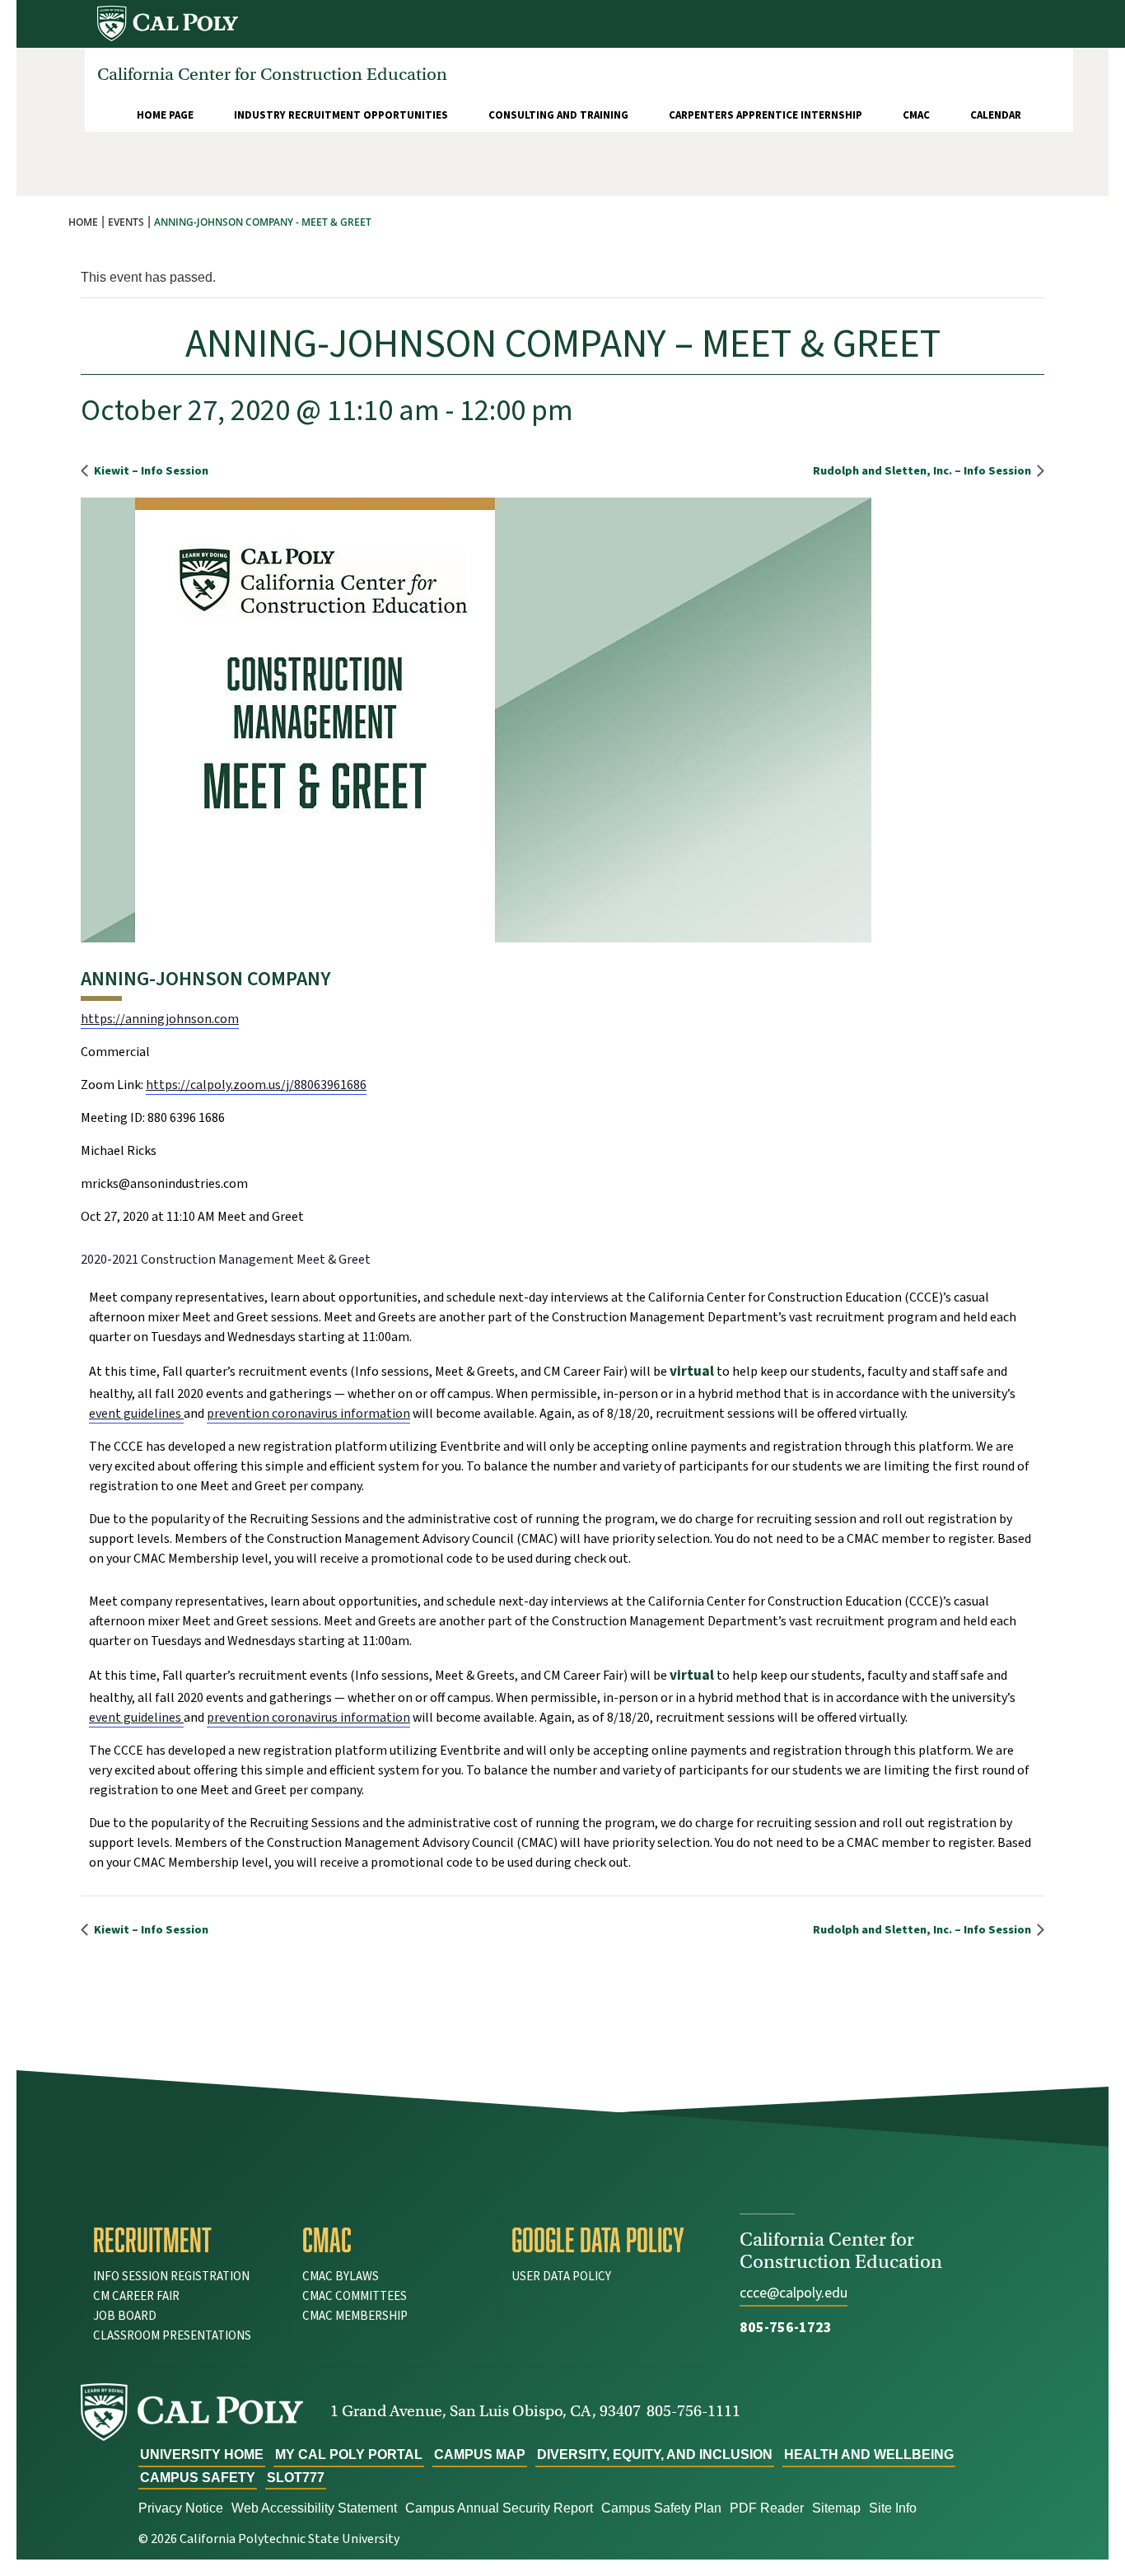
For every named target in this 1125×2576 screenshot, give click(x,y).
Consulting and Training (558, 115)
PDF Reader (767, 2508)
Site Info (893, 2508)
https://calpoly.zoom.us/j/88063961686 (256, 1085)
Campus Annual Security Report (499, 2508)
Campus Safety (198, 2478)
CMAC (916, 115)
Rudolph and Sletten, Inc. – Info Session (923, 471)
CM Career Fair (136, 2296)
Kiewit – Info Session (150, 471)
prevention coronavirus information (308, 1414)
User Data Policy (561, 2277)
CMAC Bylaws (341, 2277)
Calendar (996, 115)
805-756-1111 (693, 2411)
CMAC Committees (355, 2296)
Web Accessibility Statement (314, 2508)
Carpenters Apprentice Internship (766, 115)
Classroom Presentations (172, 2336)
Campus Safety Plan (661, 2508)
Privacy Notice (181, 2508)
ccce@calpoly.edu (794, 2293)
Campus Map (480, 2454)
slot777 (296, 2478)
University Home (202, 2454)
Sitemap (836, 2508)
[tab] (185, 2240)
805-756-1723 (786, 2328)
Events (126, 222)
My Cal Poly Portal (349, 2454)
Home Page (165, 115)
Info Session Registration (171, 2277)
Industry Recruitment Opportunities (341, 115)
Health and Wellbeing (869, 2454)
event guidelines (136, 1414)
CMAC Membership (355, 2316)
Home (83, 222)
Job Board (125, 2316)
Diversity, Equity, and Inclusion (655, 2454)
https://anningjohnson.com (160, 1019)
